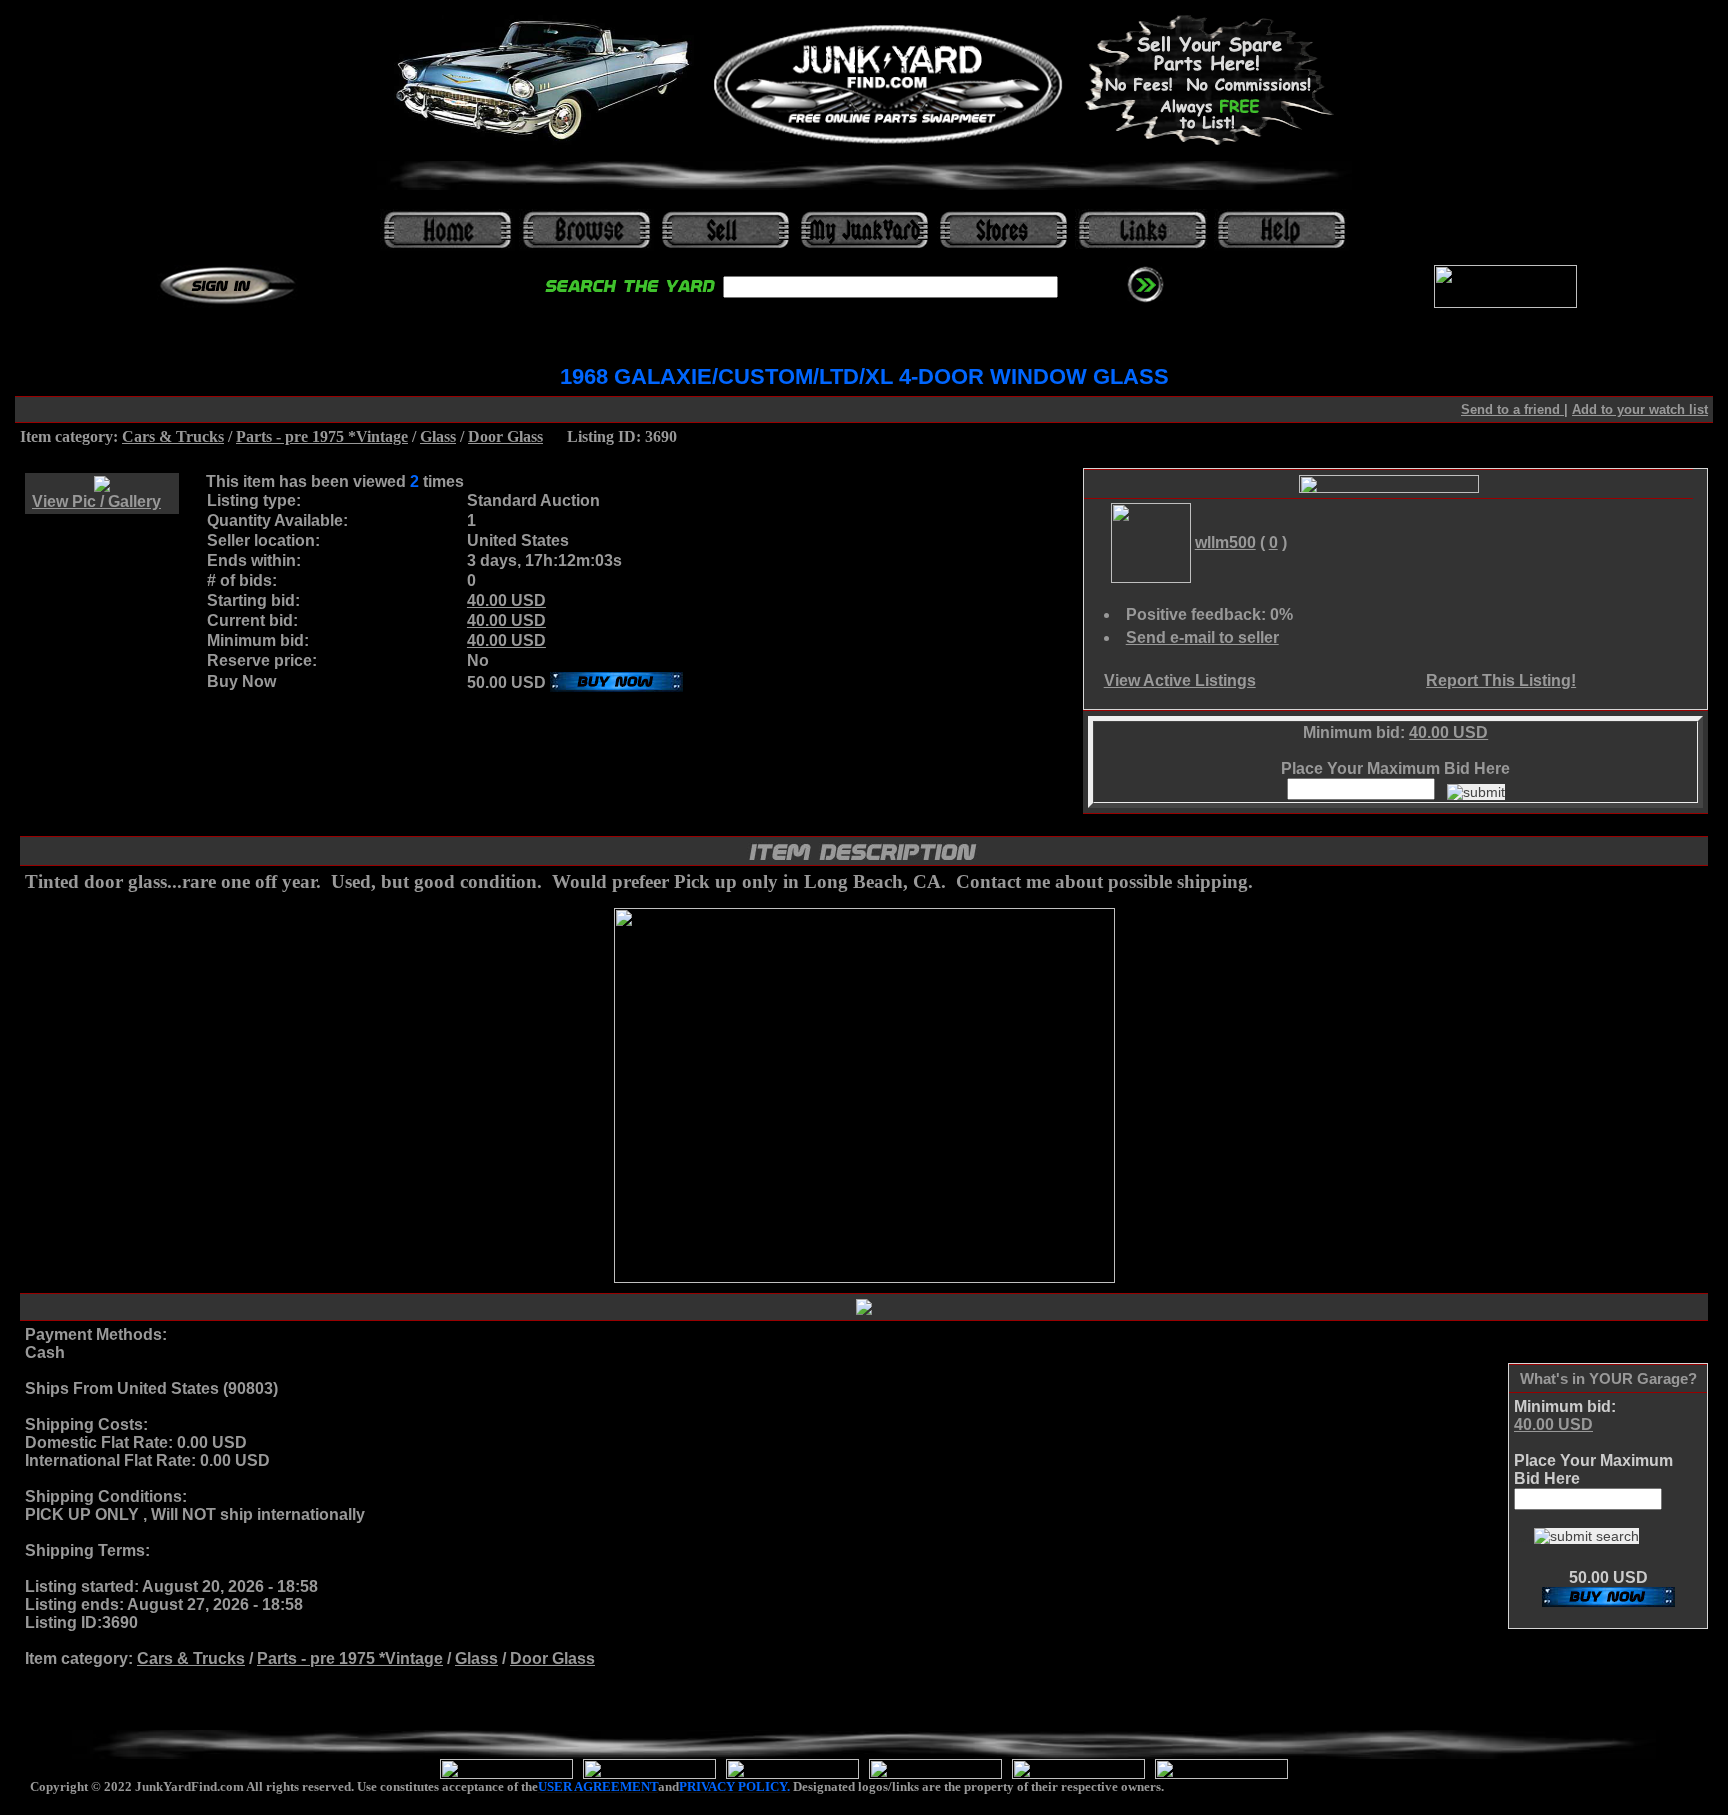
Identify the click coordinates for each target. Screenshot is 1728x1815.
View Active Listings (1180, 680)
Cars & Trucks (173, 436)
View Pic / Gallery (96, 501)
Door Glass (505, 436)
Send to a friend (1512, 409)
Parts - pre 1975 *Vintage (322, 436)
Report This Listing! (1501, 680)
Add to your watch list (1640, 409)
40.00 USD (506, 600)
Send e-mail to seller (1202, 637)
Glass (438, 436)
